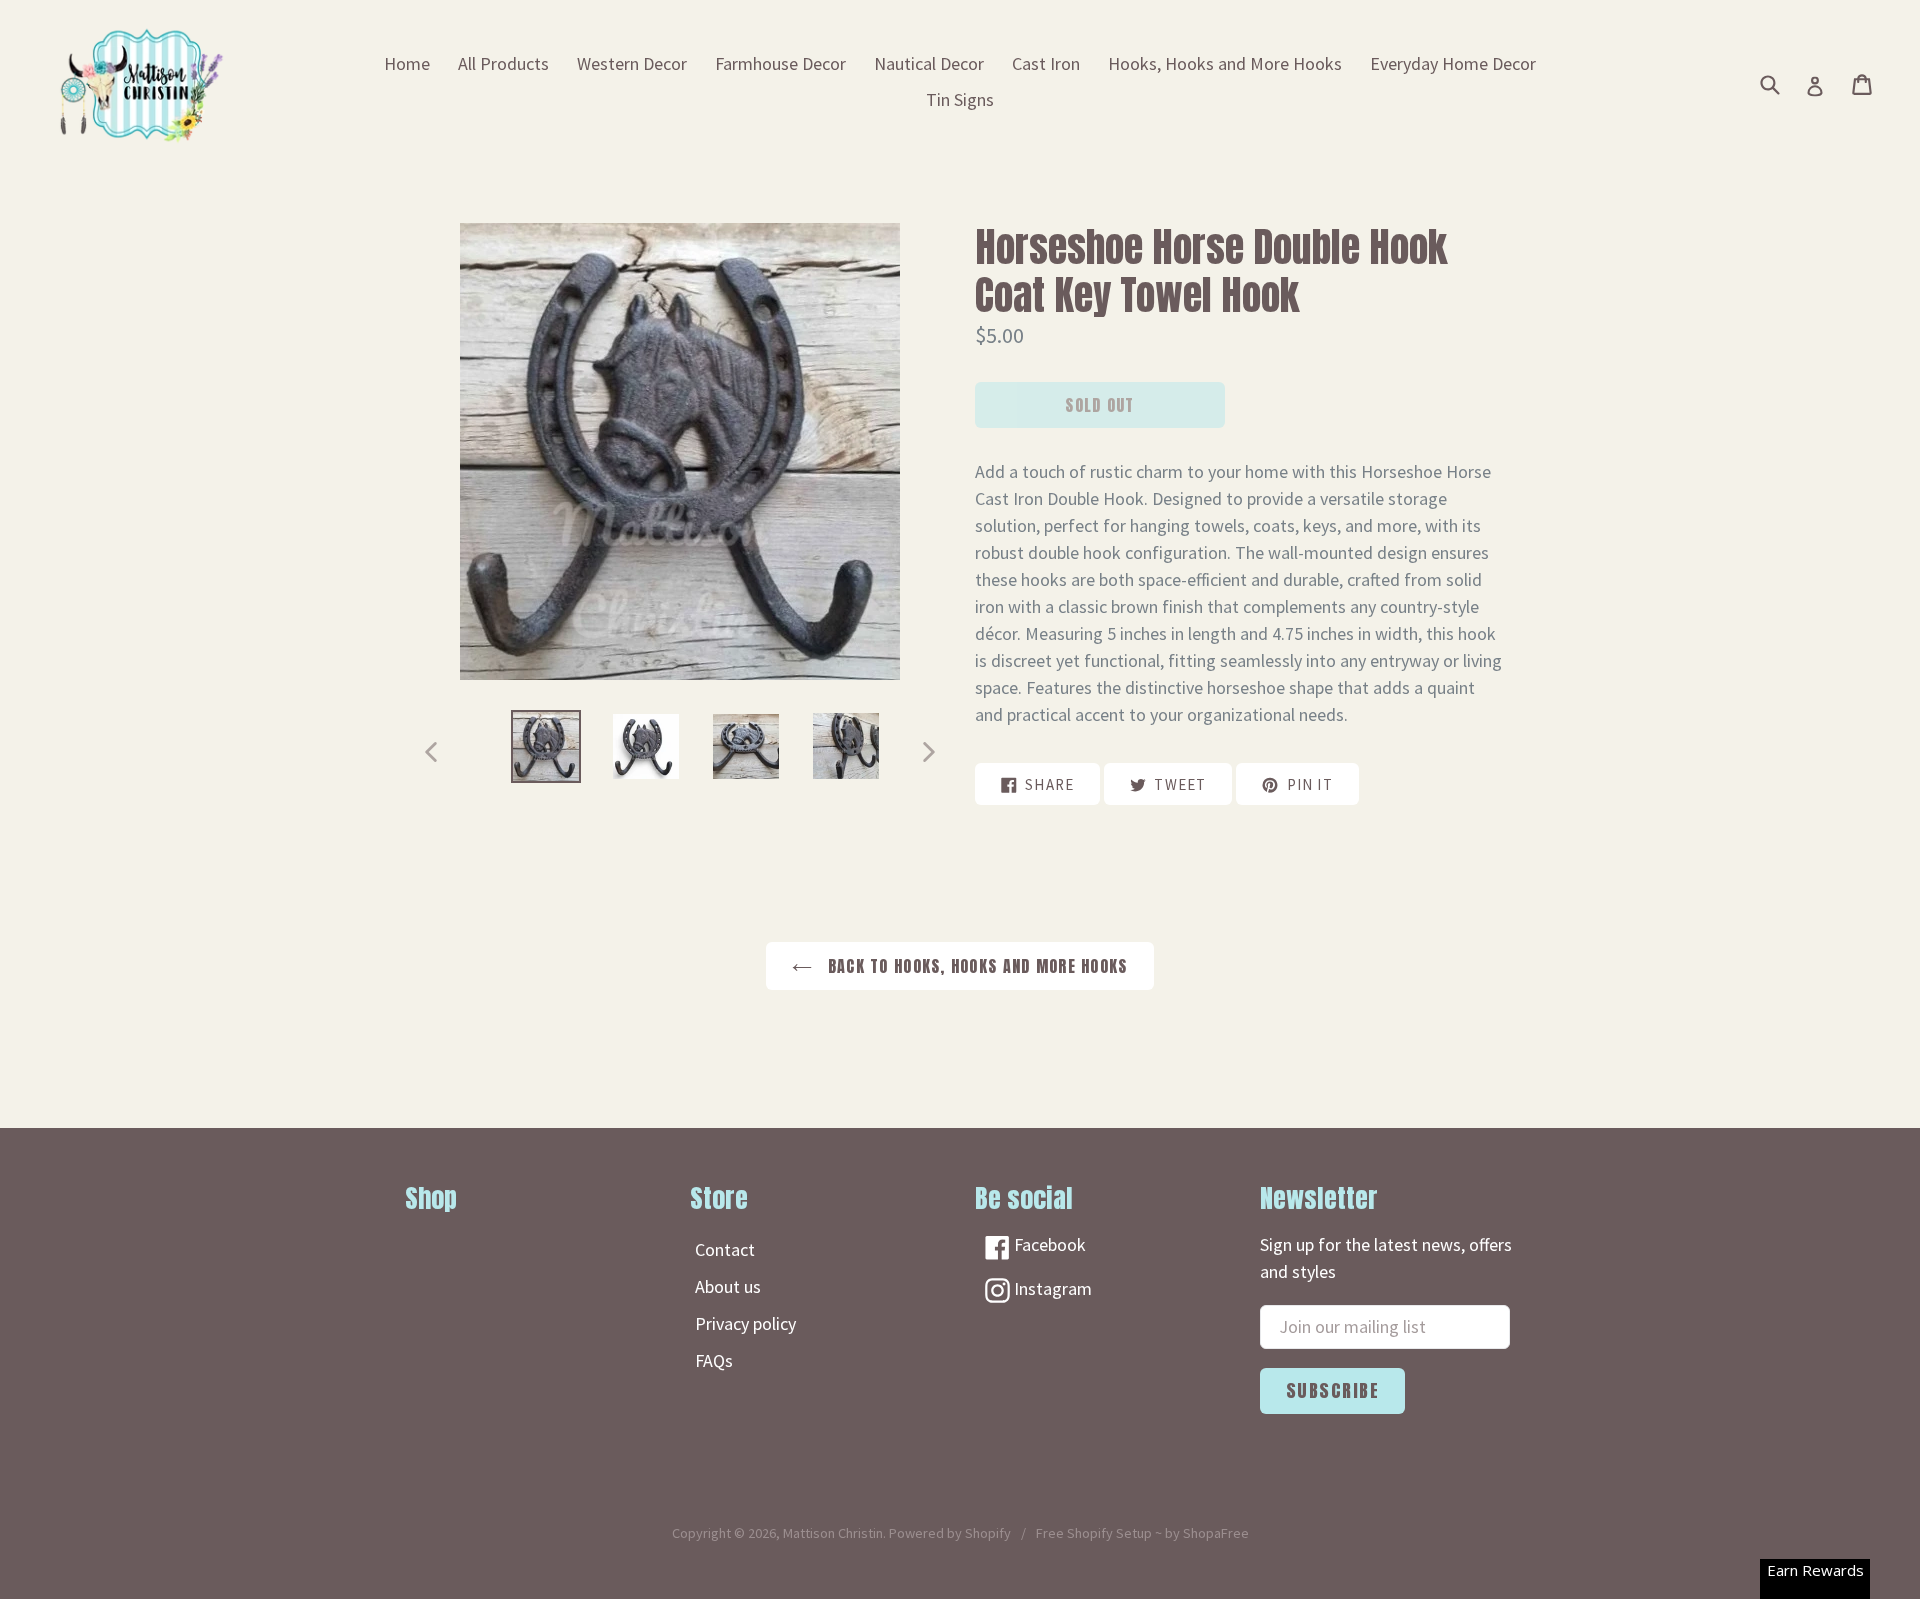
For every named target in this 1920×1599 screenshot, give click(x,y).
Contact (725, 1249)
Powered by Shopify (950, 1533)
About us (728, 1286)
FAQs (714, 1360)
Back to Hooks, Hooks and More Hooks (974, 966)
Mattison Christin (833, 1533)
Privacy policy (745, 1323)
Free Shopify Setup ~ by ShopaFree (1142, 1533)
